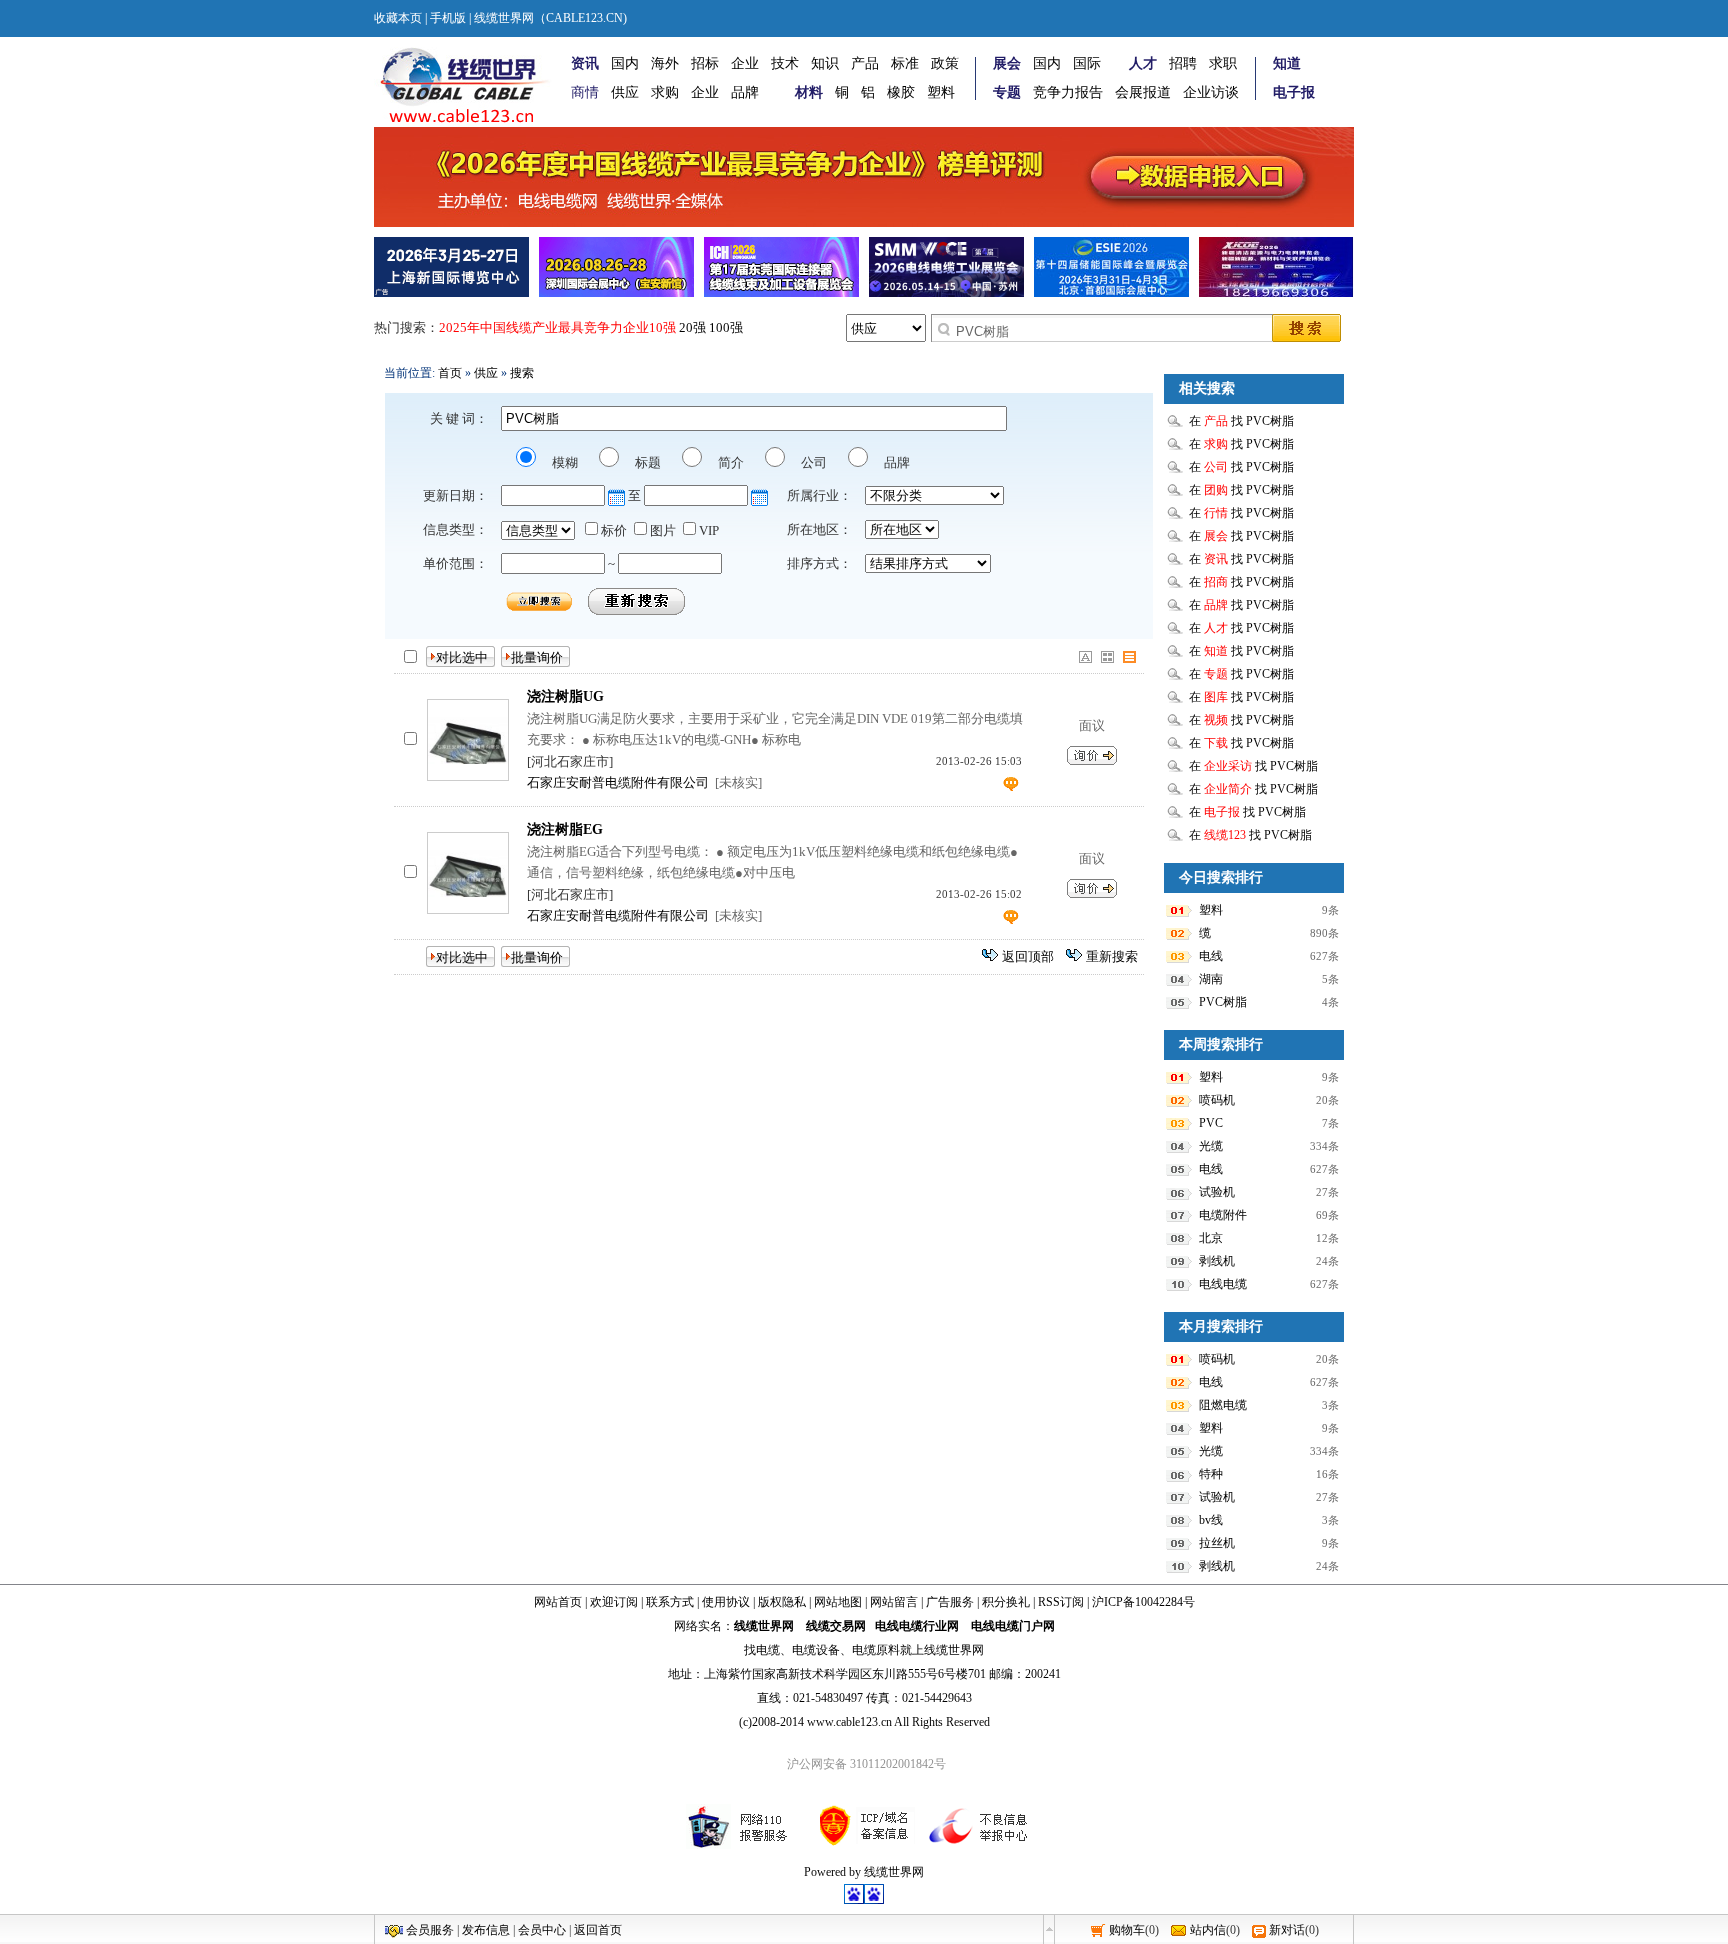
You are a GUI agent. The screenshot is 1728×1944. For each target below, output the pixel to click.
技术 (785, 63)
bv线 (1211, 1520)
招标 (705, 63)
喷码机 (1217, 1100)
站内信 (1208, 1930)
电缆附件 (1223, 1215)
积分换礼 (1006, 1602)
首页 (450, 373)
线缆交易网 (836, 1626)
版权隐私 (782, 1602)
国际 (1087, 63)
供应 (625, 92)
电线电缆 (1223, 1284)
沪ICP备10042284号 (1143, 1602)
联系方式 (670, 1602)
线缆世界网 (764, 1626)
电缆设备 (816, 1650)
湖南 (1211, 979)
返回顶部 (1028, 956)
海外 (665, 63)
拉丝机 (1217, 1543)
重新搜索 (1112, 956)
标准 (905, 63)
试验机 (1217, 1192)
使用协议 (726, 1602)
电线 (1211, 956)
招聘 (1183, 63)
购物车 (1127, 1930)
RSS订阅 (1061, 1602)
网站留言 (894, 1602)
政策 (945, 63)
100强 (726, 327)
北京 (1211, 1238)
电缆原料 (876, 1650)
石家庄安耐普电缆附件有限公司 (618, 782)
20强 (692, 327)
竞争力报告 (1068, 92)
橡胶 (901, 92)
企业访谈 (1211, 92)
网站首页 (558, 1602)
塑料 (941, 92)
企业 (745, 63)
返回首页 (598, 1930)
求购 (665, 92)
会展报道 (1143, 92)
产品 (865, 63)
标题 (646, 462)
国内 (625, 63)
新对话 (1287, 1930)
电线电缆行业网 (917, 1626)
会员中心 (542, 1930)
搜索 (522, 373)
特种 (1211, 1474)
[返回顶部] (1049, 1929)
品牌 (745, 92)
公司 (812, 462)
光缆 (1211, 1146)
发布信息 (486, 1930)
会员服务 (430, 1930)
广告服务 (950, 1602)
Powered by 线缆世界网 (864, 1872)
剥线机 (1217, 1261)
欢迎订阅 (614, 1602)
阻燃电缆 (1223, 1405)
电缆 (768, 1650)
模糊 (563, 462)
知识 (825, 63)
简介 (729, 462)
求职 (1223, 63)
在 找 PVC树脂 (1241, 421)
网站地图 (838, 1602)
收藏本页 (398, 18)
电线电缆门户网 (1013, 1626)
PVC (1211, 1123)
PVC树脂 (1223, 1002)
